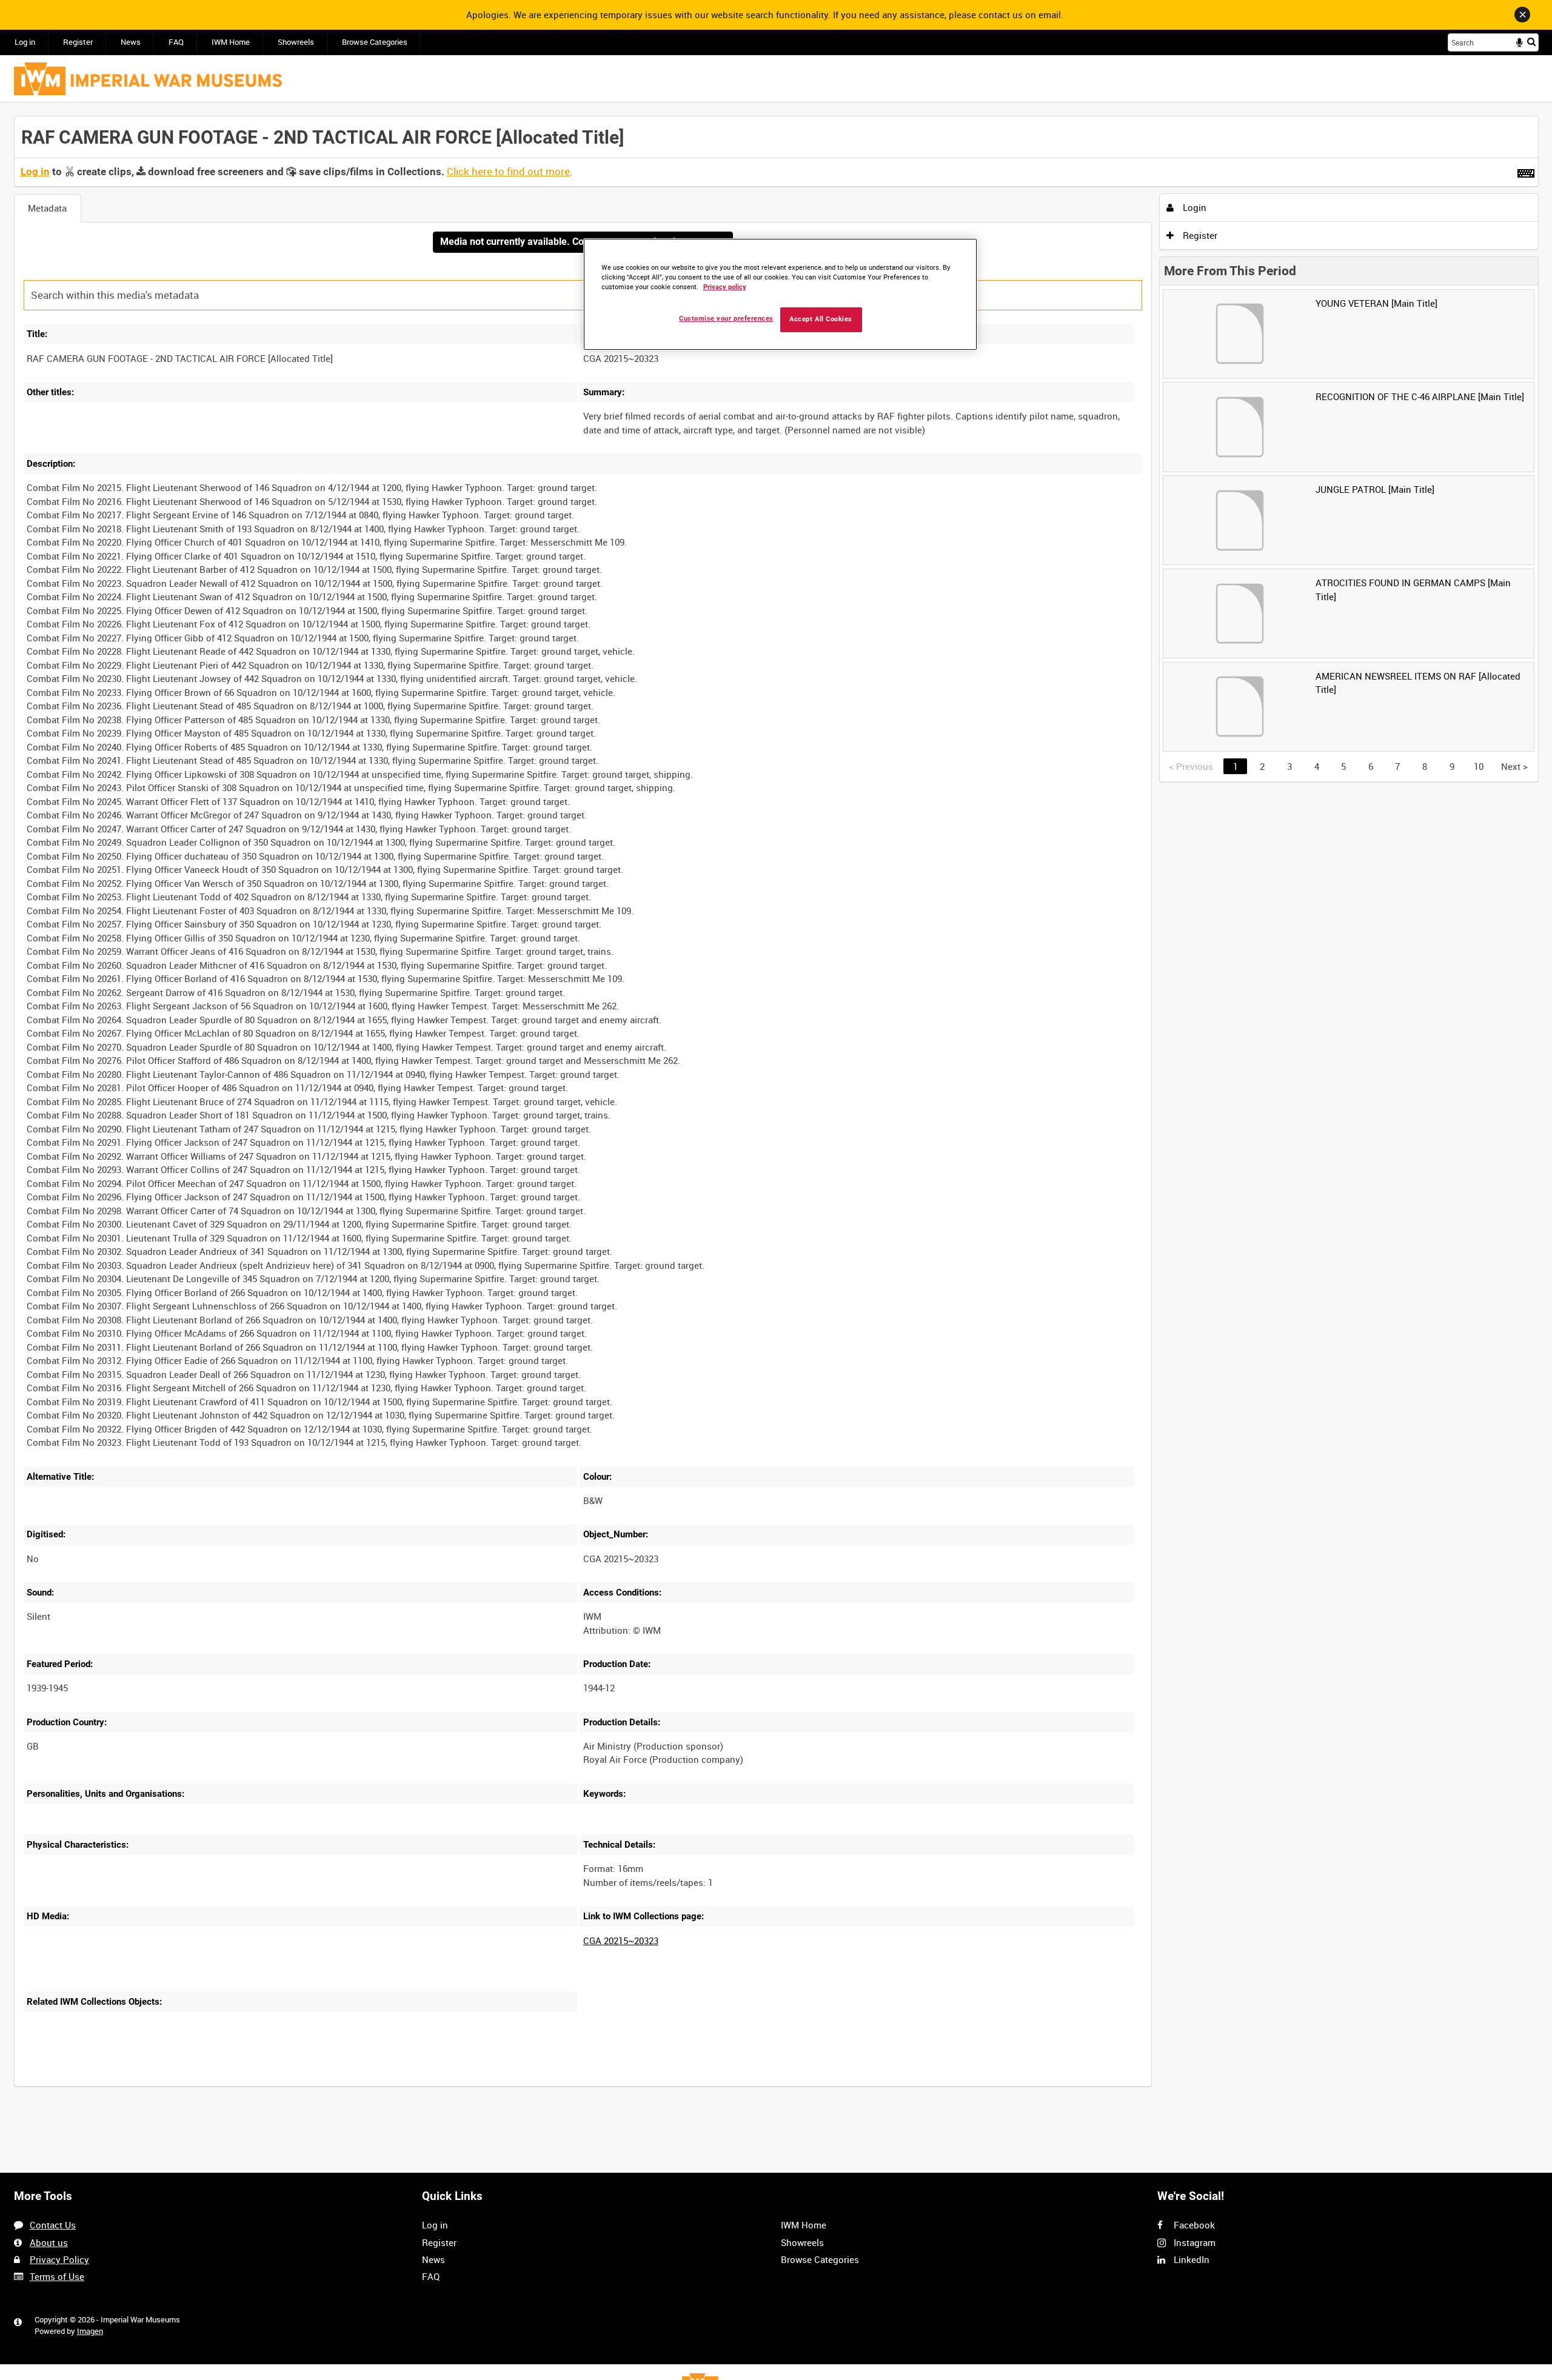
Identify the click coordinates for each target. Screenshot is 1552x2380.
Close (1522, 15)
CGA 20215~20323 (621, 1940)
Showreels (296, 42)
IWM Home (231, 42)
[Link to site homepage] (148, 79)
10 (1479, 766)
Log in (25, 42)
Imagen (90, 2331)
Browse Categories (375, 42)
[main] (776, 1108)
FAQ (176, 42)
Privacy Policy (59, 2259)
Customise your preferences (726, 319)
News (131, 42)
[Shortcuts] (1526, 171)
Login (1193, 207)
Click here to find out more (508, 172)
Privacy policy (725, 287)
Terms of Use (57, 2276)
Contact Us (53, 2225)
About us (49, 2242)
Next (1514, 766)
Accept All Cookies (821, 319)
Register (78, 42)
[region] (780, 294)
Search (1531, 42)
